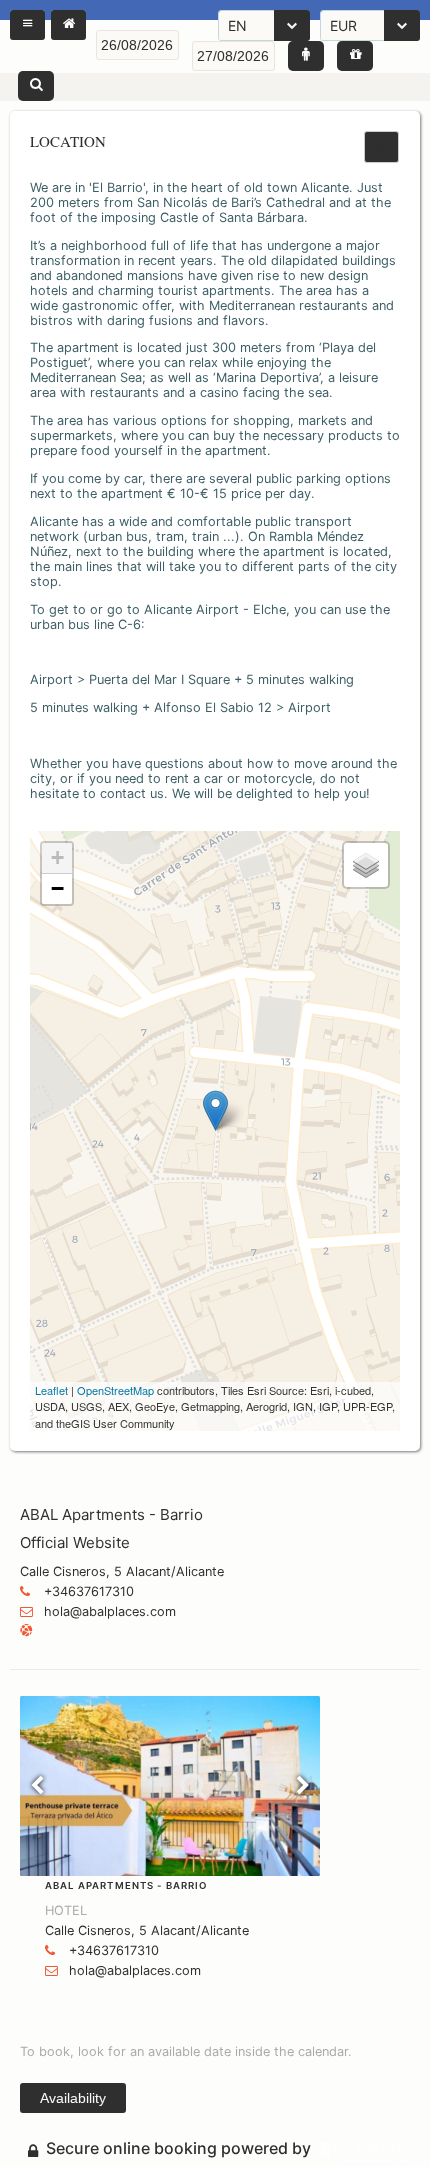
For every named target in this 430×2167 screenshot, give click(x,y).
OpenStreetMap (115, 1390)
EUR (343, 25)
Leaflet (51, 1390)
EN (237, 25)
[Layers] (366, 865)
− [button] (57, 888)
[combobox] (264, 25)
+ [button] (57, 857)
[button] (27, 25)
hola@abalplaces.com (110, 1611)
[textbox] (137, 45)
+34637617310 (89, 1591)
